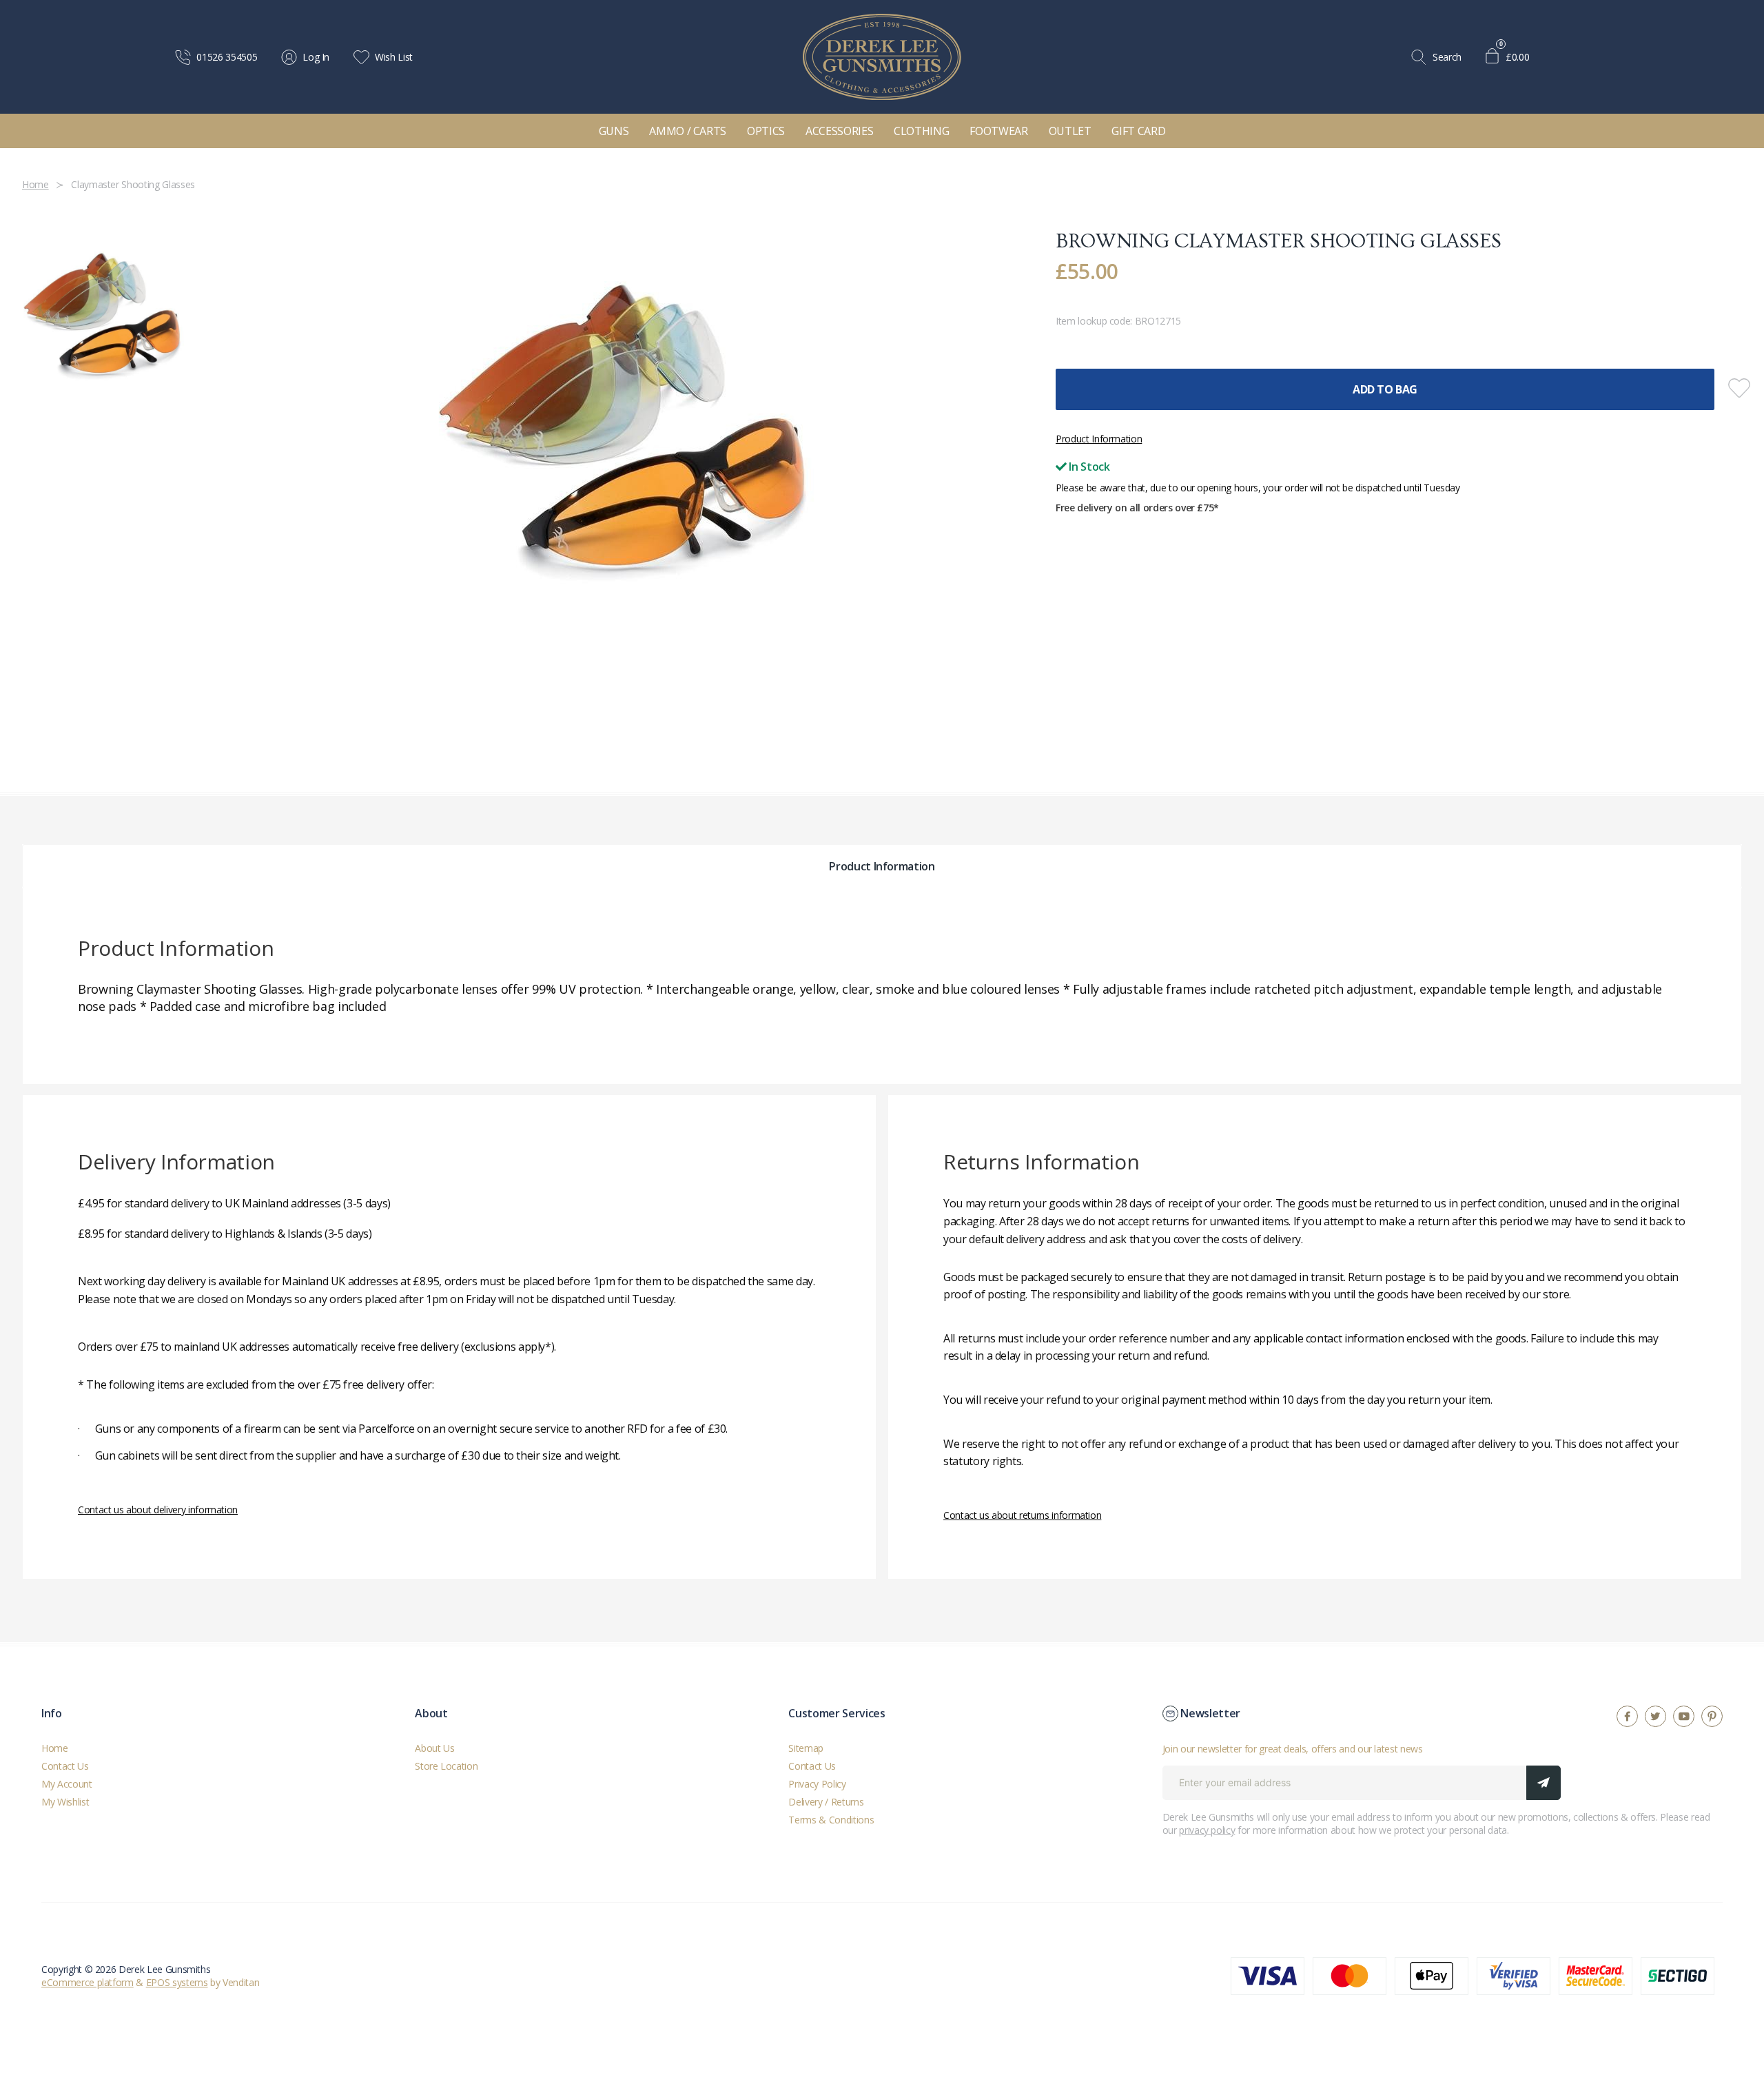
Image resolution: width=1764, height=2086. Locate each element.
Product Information (1099, 439)
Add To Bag (1385, 389)
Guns (614, 131)
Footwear (998, 131)
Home (55, 1748)
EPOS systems (177, 1982)
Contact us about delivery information (158, 1510)
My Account (67, 1784)
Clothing (921, 131)
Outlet (1070, 131)
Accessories (839, 131)
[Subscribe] (1543, 1783)
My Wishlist (65, 1802)
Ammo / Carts (688, 131)
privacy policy (1207, 1830)
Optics (766, 131)
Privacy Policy (817, 1784)
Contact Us (65, 1766)
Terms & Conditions (831, 1820)
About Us (434, 1748)
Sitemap (806, 1748)
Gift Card (1138, 131)
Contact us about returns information (1022, 1515)
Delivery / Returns (826, 1802)
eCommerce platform (88, 1982)
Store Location (446, 1766)
